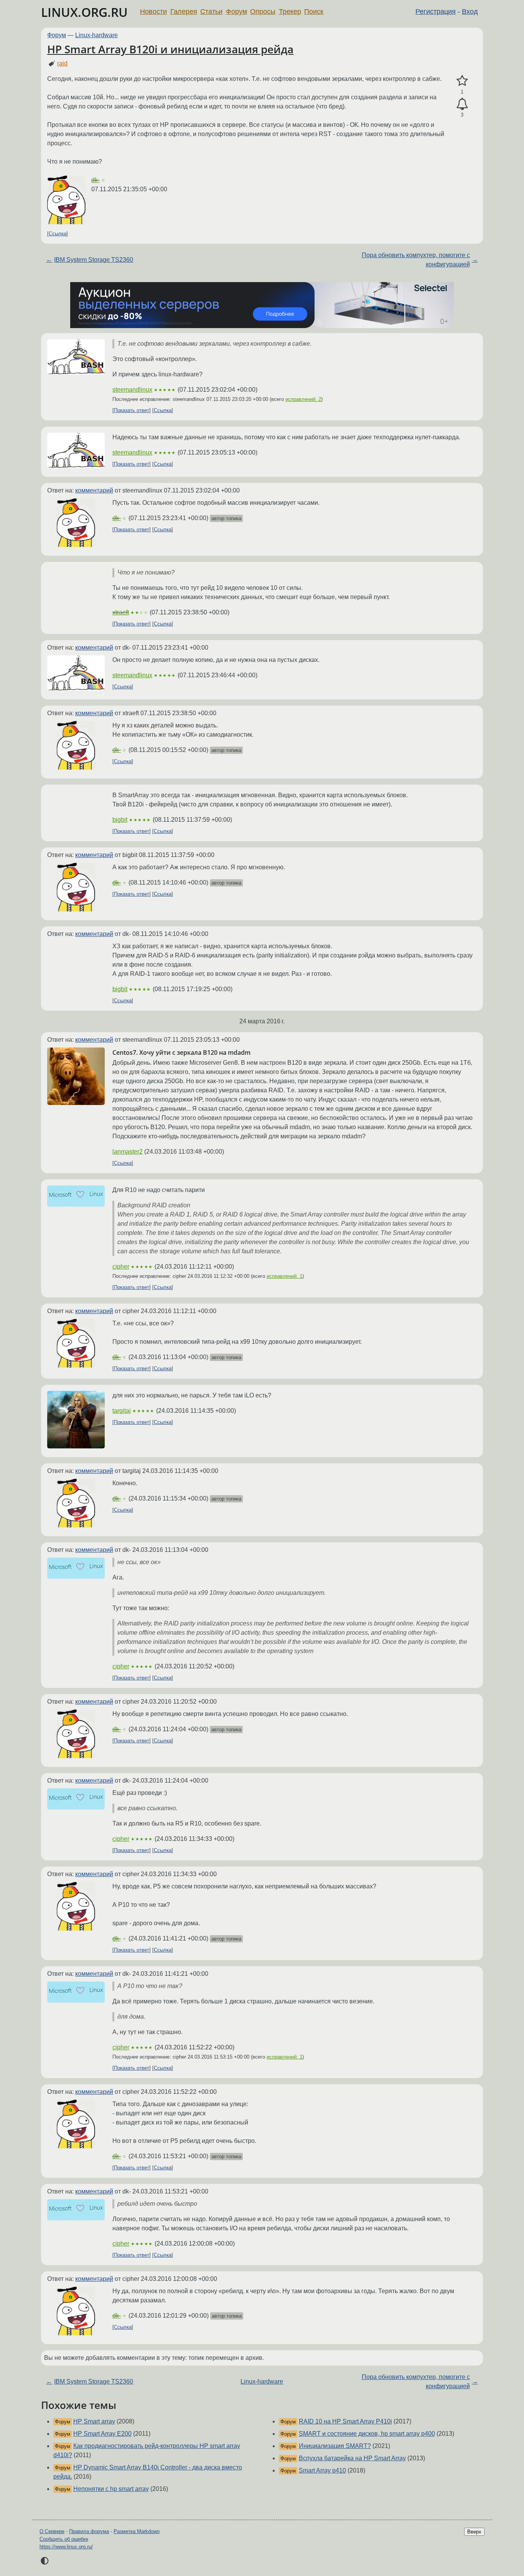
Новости (153, 11)
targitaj (122, 1411)
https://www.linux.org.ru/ (66, 2547)
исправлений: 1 (284, 1276)
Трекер (290, 11)
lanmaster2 (128, 1152)
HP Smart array (94, 2421)
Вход (470, 11)
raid (62, 63)
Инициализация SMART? (335, 2446)
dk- (96, 180)
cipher (121, 1267)
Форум (236, 11)
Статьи (211, 11)
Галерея (184, 11)
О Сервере (52, 2531)
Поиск (314, 11)
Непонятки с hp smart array (111, 2489)
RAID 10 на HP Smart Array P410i (345, 2421)
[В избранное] (462, 81)
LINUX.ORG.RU (84, 12)
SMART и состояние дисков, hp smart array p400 (367, 2434)
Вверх (474, 2532)
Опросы (263, 11)
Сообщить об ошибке (64, 2539)
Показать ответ (132, 410)
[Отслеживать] (462, 104)
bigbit (120, 820)
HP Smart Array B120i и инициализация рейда (170, 49)
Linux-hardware (96, 35)
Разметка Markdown (137, 2531)
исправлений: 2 (303, 399)
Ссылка (58, 234)
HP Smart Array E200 (102, 2434)
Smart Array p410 (322, 2470)
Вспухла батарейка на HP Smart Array (352, 2458)
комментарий (94, 490)
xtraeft (121, 612)
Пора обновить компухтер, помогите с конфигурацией (416, 260)
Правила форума (89, 2531)
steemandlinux (132, 390)
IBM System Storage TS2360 (94, 260)
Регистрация (436, 11)
